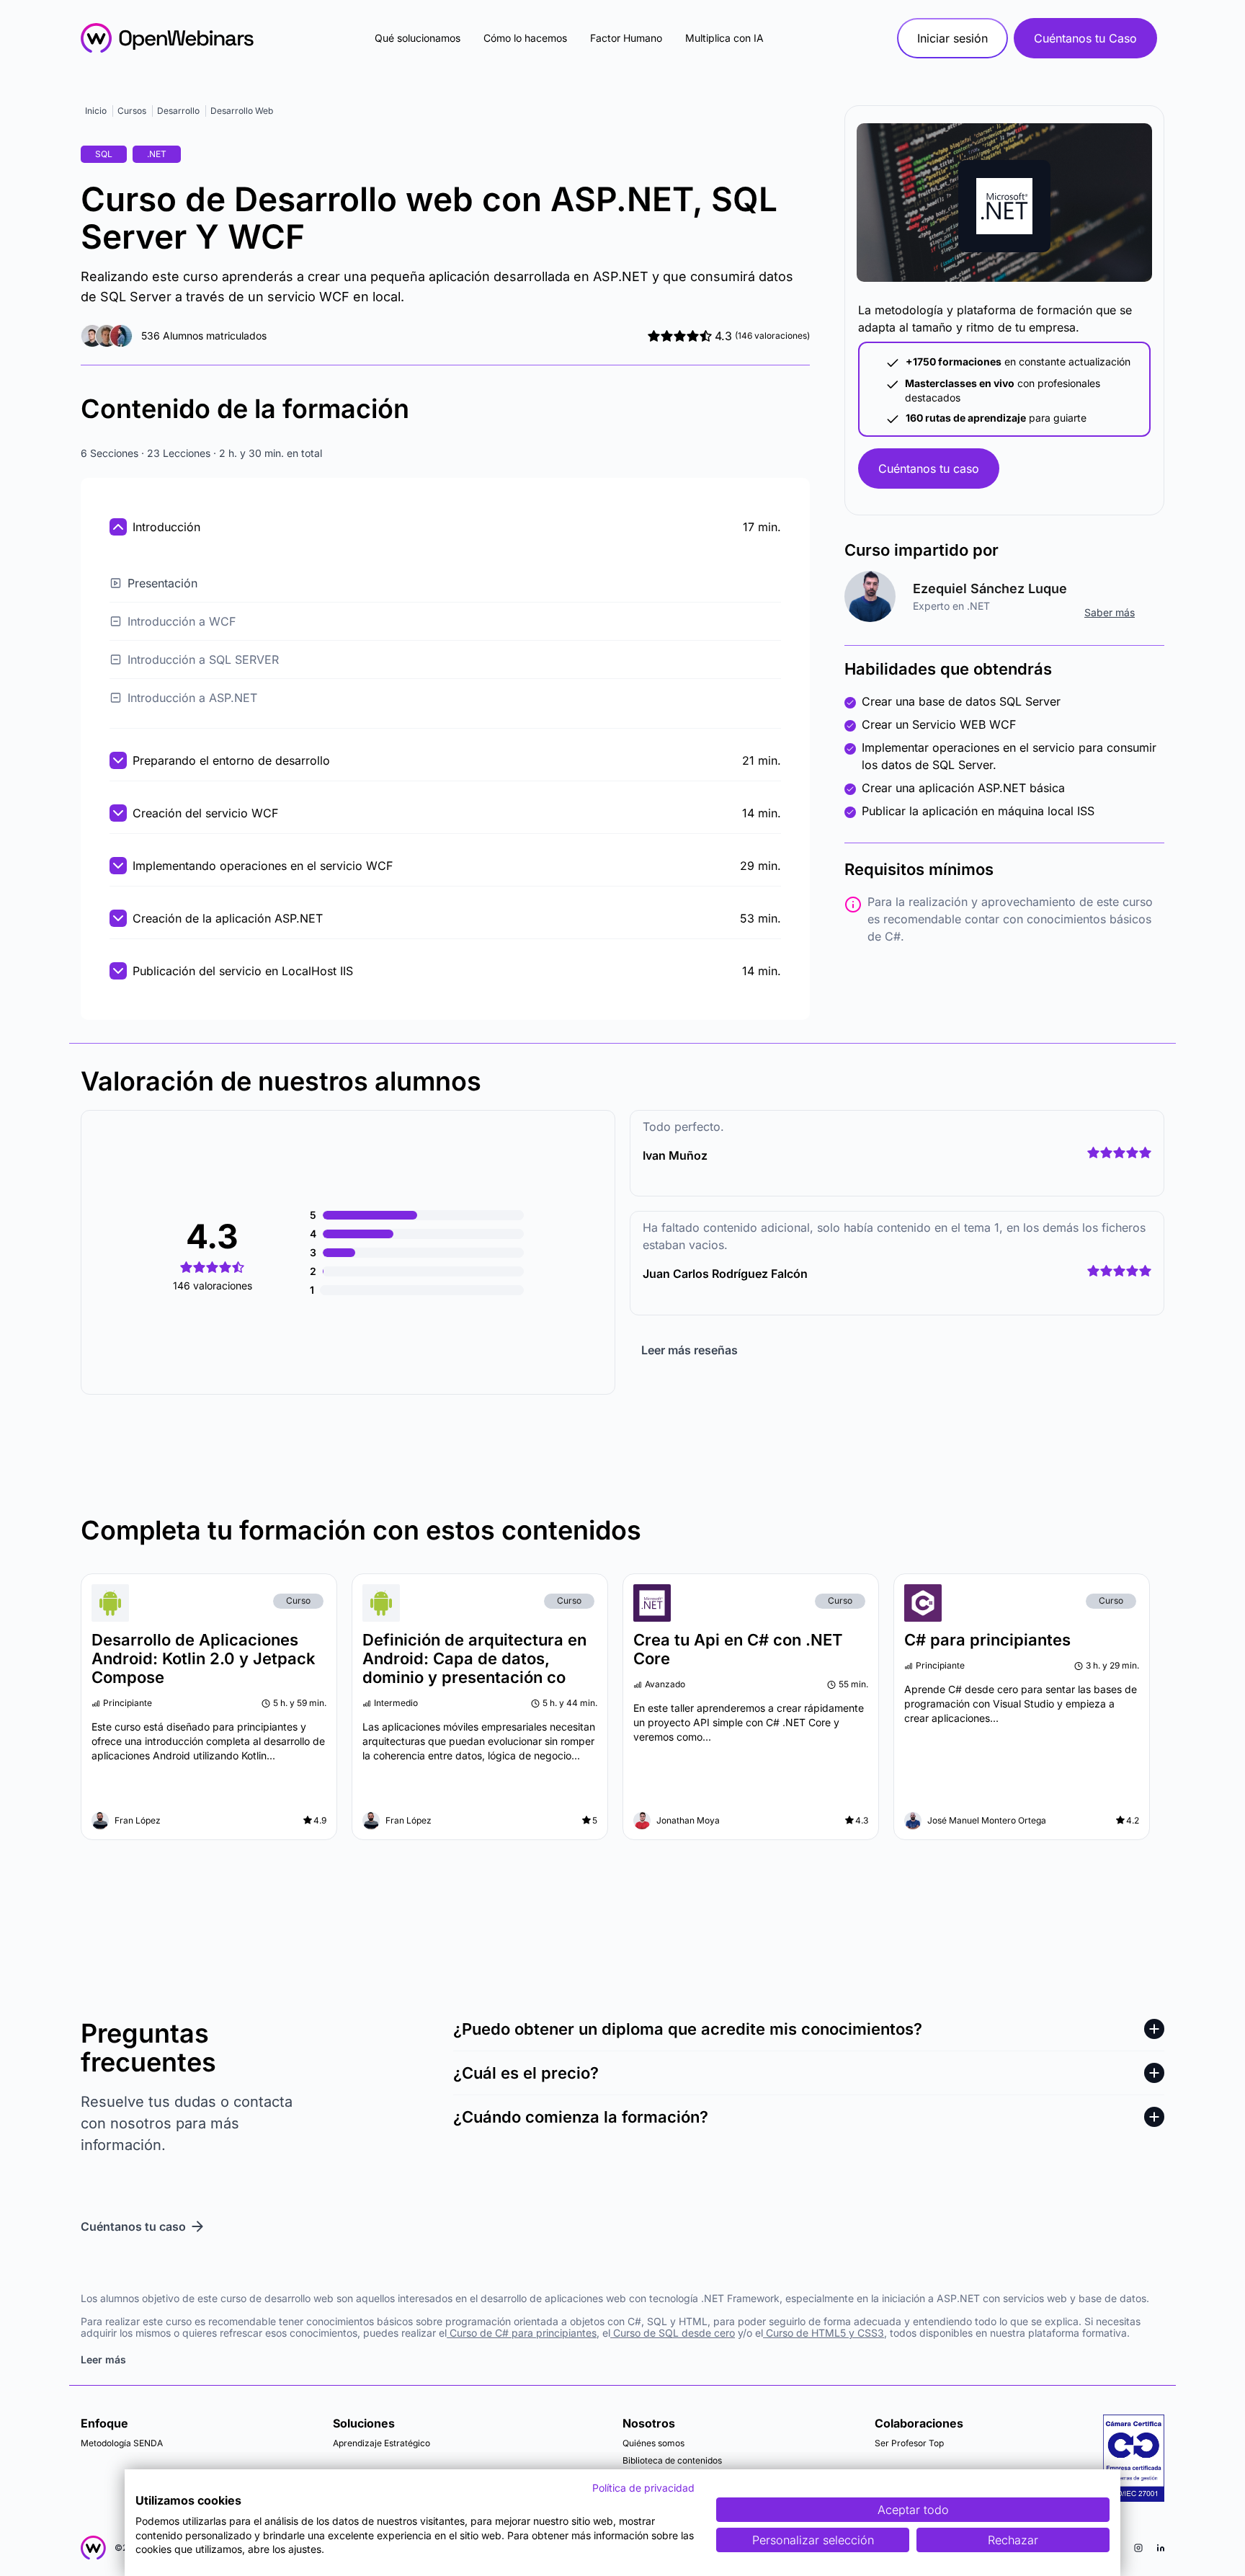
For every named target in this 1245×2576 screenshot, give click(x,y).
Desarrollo (178, 111)
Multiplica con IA (724, 38)
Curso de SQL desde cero (673, 2333)
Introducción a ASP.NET (192, 698)
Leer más (103, 2359)
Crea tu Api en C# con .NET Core (738, 1649)
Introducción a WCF (182, 621)
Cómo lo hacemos (525, 38)
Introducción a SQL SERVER (203, 659)
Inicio (96, 111)
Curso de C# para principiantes (522, 2333)
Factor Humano (626, 38)
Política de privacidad (643, 2488)
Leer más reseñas (690, 1350)
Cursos (132, 111)
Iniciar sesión (952, 38)
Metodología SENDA (122, 2443)
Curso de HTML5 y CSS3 (824, 2333)
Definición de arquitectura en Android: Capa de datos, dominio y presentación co (474, 1658)
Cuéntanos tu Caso (1085, 38)
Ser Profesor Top (909, 2443)
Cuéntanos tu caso (929, 468)
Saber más (1110, 612)
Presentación (162, 583)
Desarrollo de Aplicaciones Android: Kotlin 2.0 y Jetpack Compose (204, 1658)
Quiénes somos (653, 2443)
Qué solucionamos (418, 38)
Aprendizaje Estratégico (381, 2443)
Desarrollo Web (242, 111)
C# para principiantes (987, 1640)
